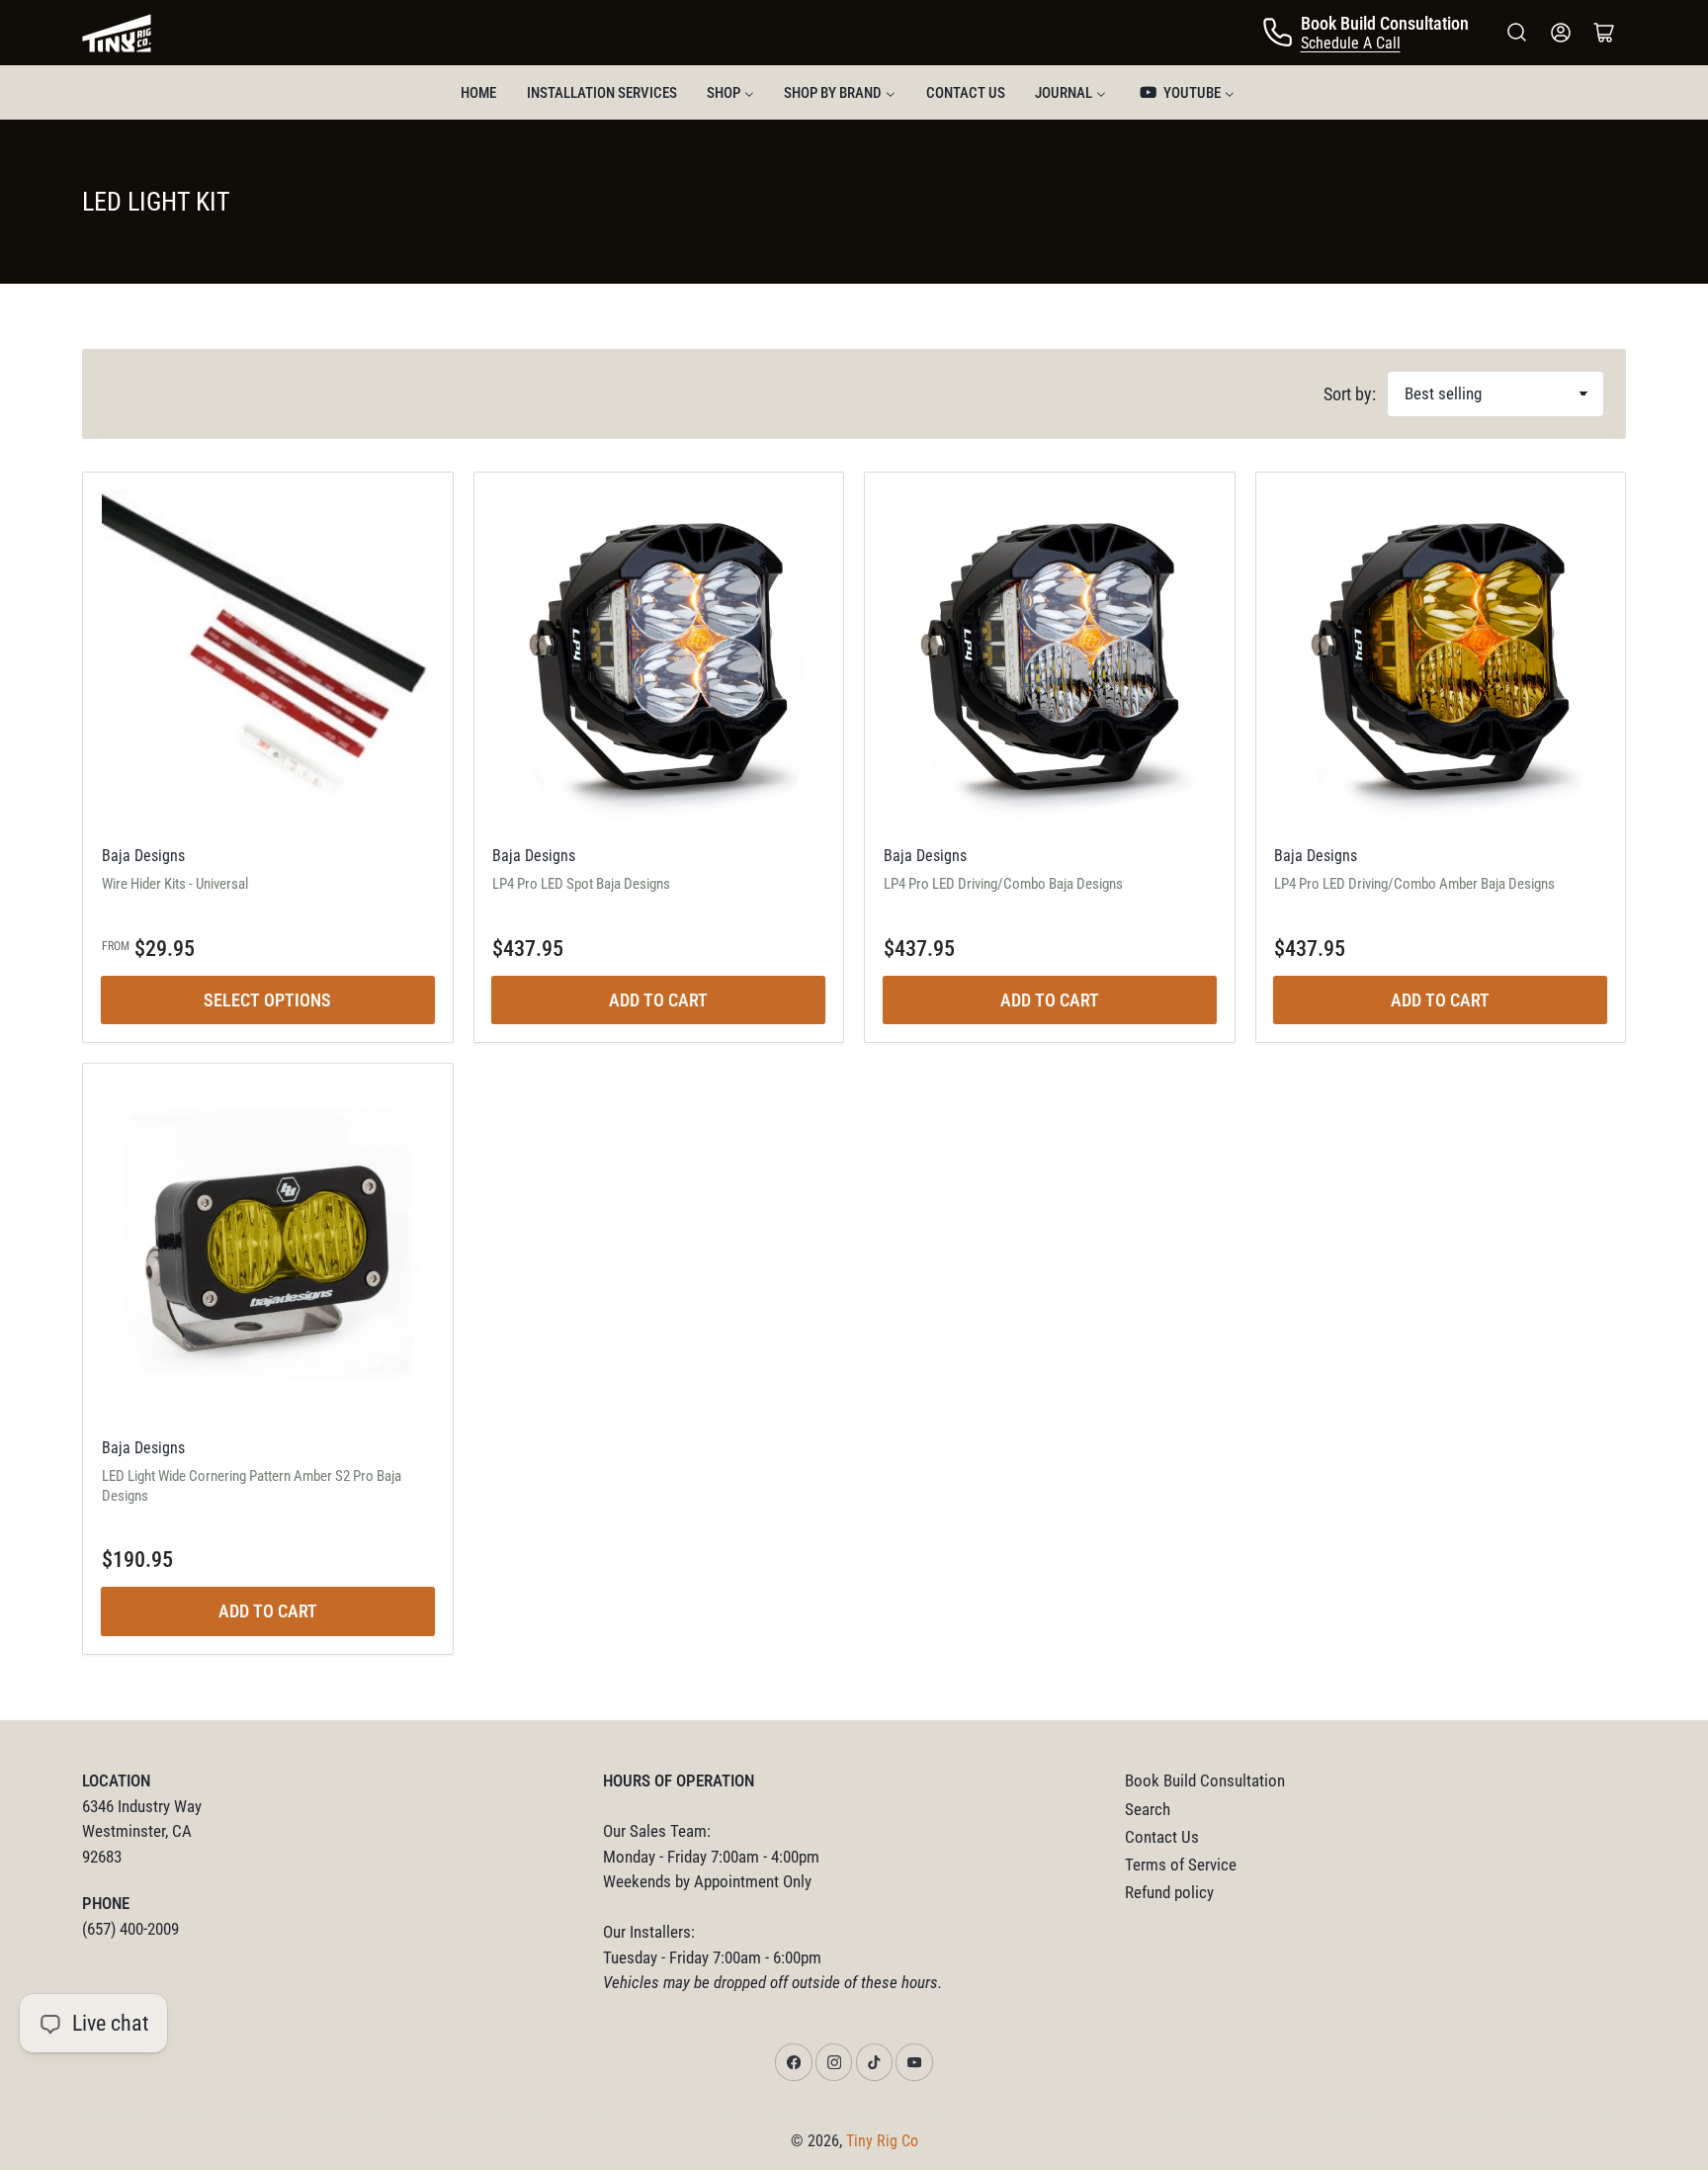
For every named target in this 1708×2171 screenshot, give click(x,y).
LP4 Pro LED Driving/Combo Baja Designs (1003, 884)
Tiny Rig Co (882, 2141)
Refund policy (1169, 1893)
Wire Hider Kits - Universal (175, 884)
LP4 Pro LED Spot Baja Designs (581, 884)
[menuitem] (478, 92)
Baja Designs (143, 856)
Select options (267, 1000)
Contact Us (1162, 1837)
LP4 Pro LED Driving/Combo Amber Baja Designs (1414, 884)
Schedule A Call (1351, 43)
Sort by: (1350, 394)
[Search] (1517, 33)
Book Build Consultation (1205, 1781)
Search (1148, 1810)
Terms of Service (1181, 1865)
